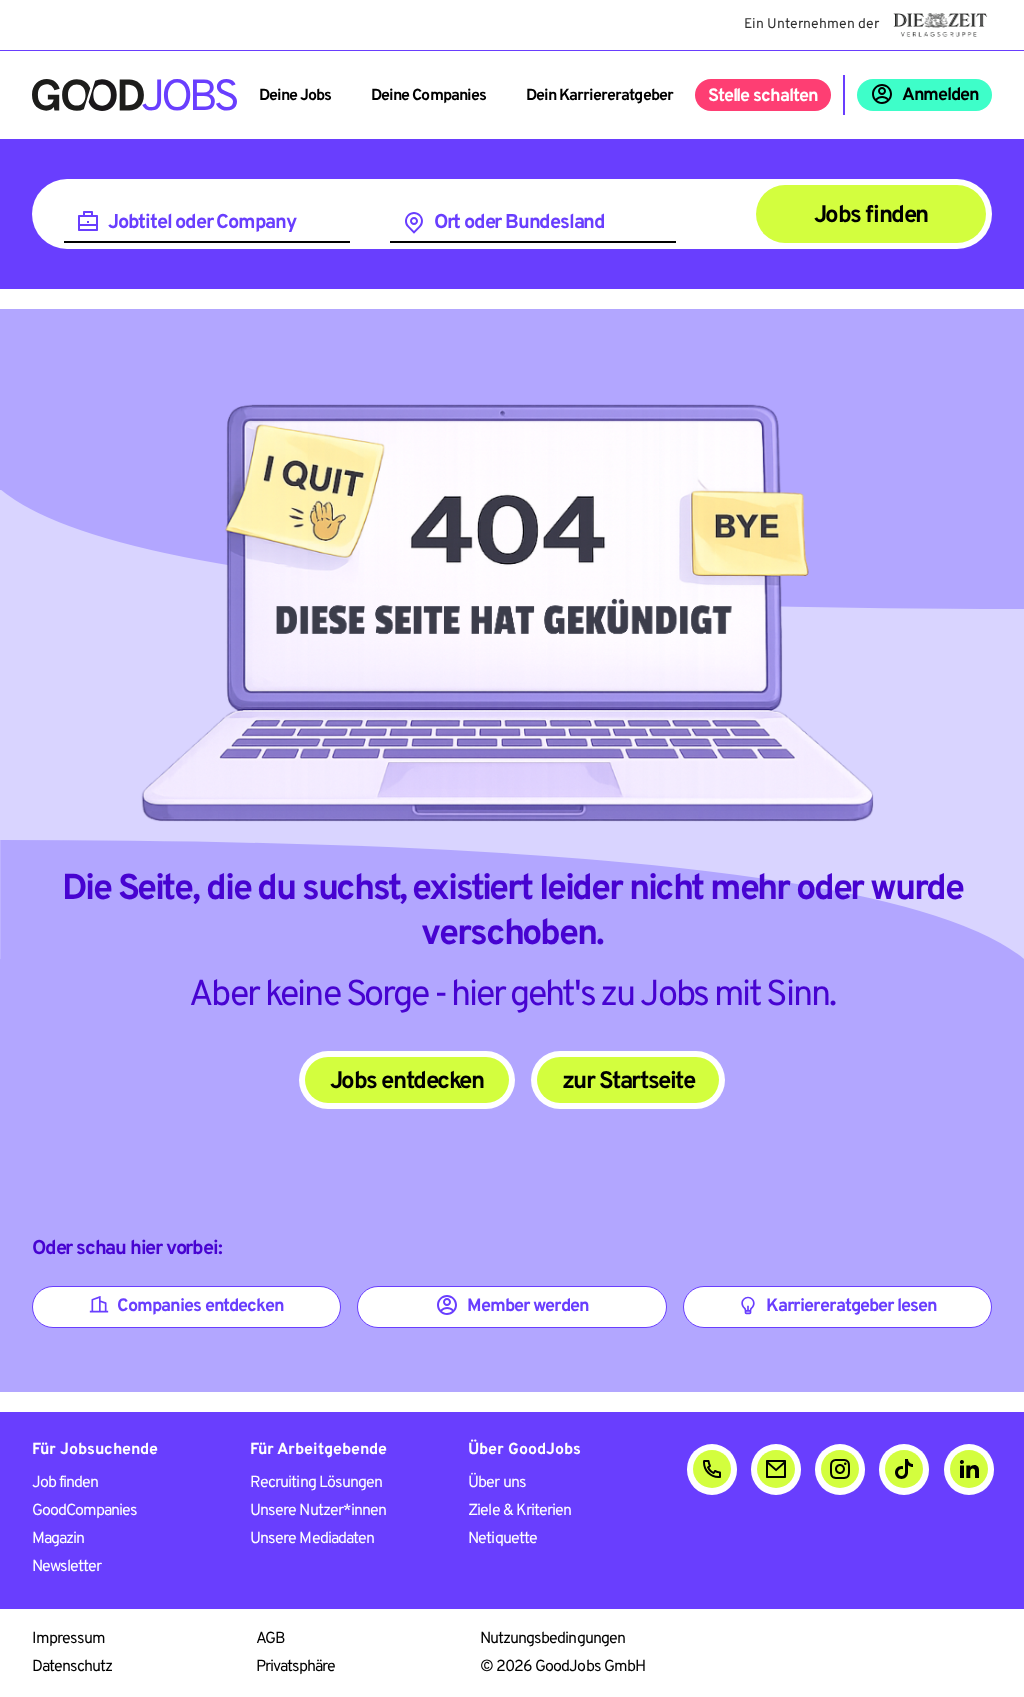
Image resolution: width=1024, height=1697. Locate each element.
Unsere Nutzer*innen (318, 1511)
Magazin (58, 1539)
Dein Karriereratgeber (599, 96)
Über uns (496, 1483)
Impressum (68, 1639)
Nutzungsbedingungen (552, 1639)
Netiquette (502, 1539)
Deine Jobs (295, 96)
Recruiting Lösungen (316, 1483)
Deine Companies (428, 96)
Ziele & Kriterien (519, 1511)
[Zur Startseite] (134, 95)
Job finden (65, 1483)
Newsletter (66, 1567)
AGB (270, 1639)
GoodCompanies (85, 1511)
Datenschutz (72, 1667)
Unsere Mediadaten (312, 1539)
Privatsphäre (295, 1667)
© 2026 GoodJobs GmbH (562, 1667)
